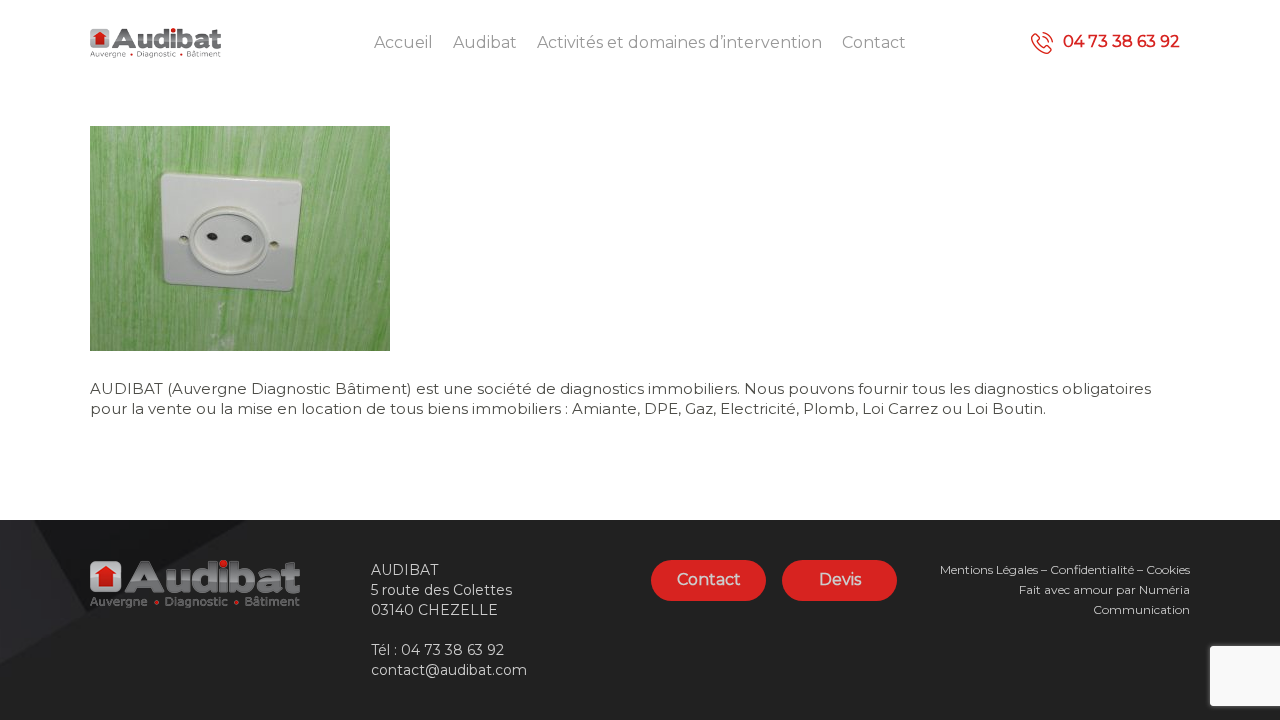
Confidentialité (1092, 569)
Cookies (1168, 569)
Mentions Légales (989, 569)
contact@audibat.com (449, 670)
